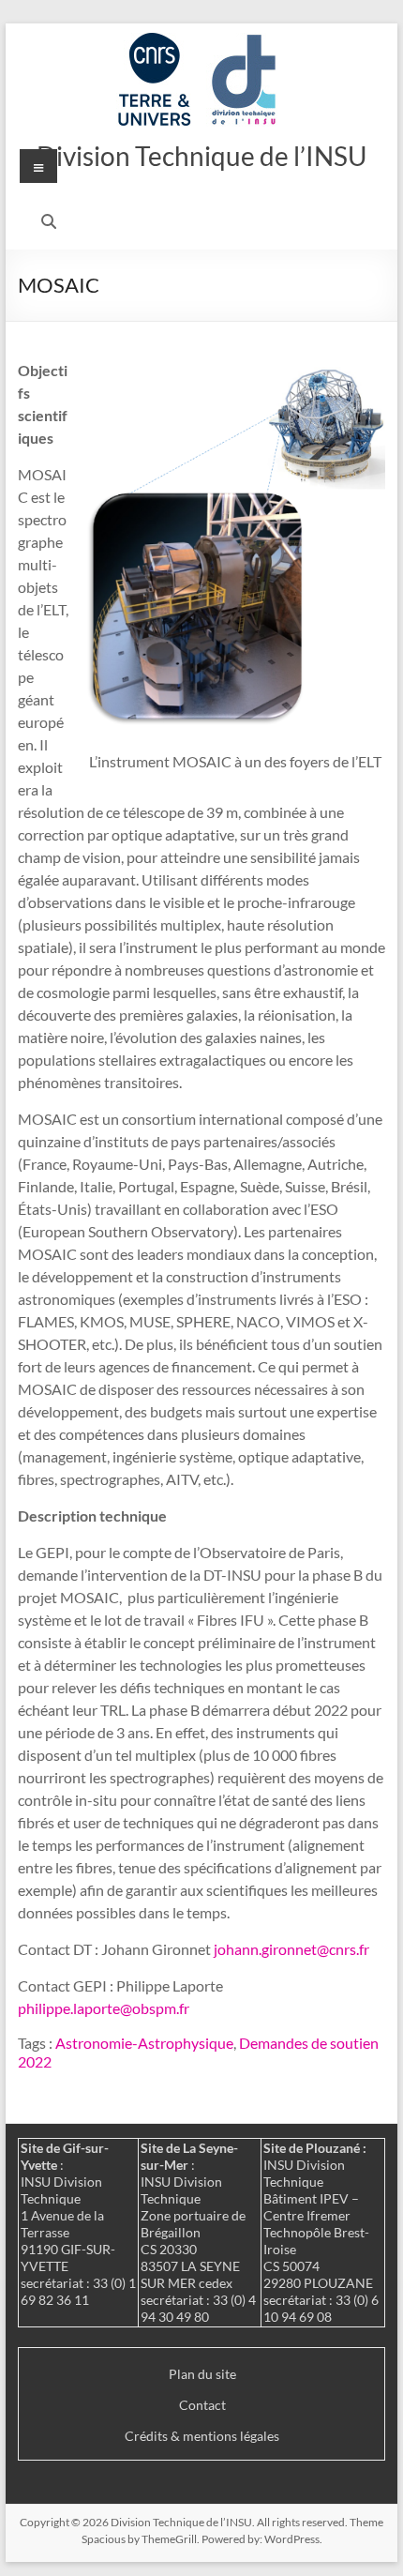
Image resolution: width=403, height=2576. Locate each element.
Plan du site (202, 2374)
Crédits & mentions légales (202, 2436)
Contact (202, 2405)
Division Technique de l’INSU (201, 156)
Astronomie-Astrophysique (144, 2043)
